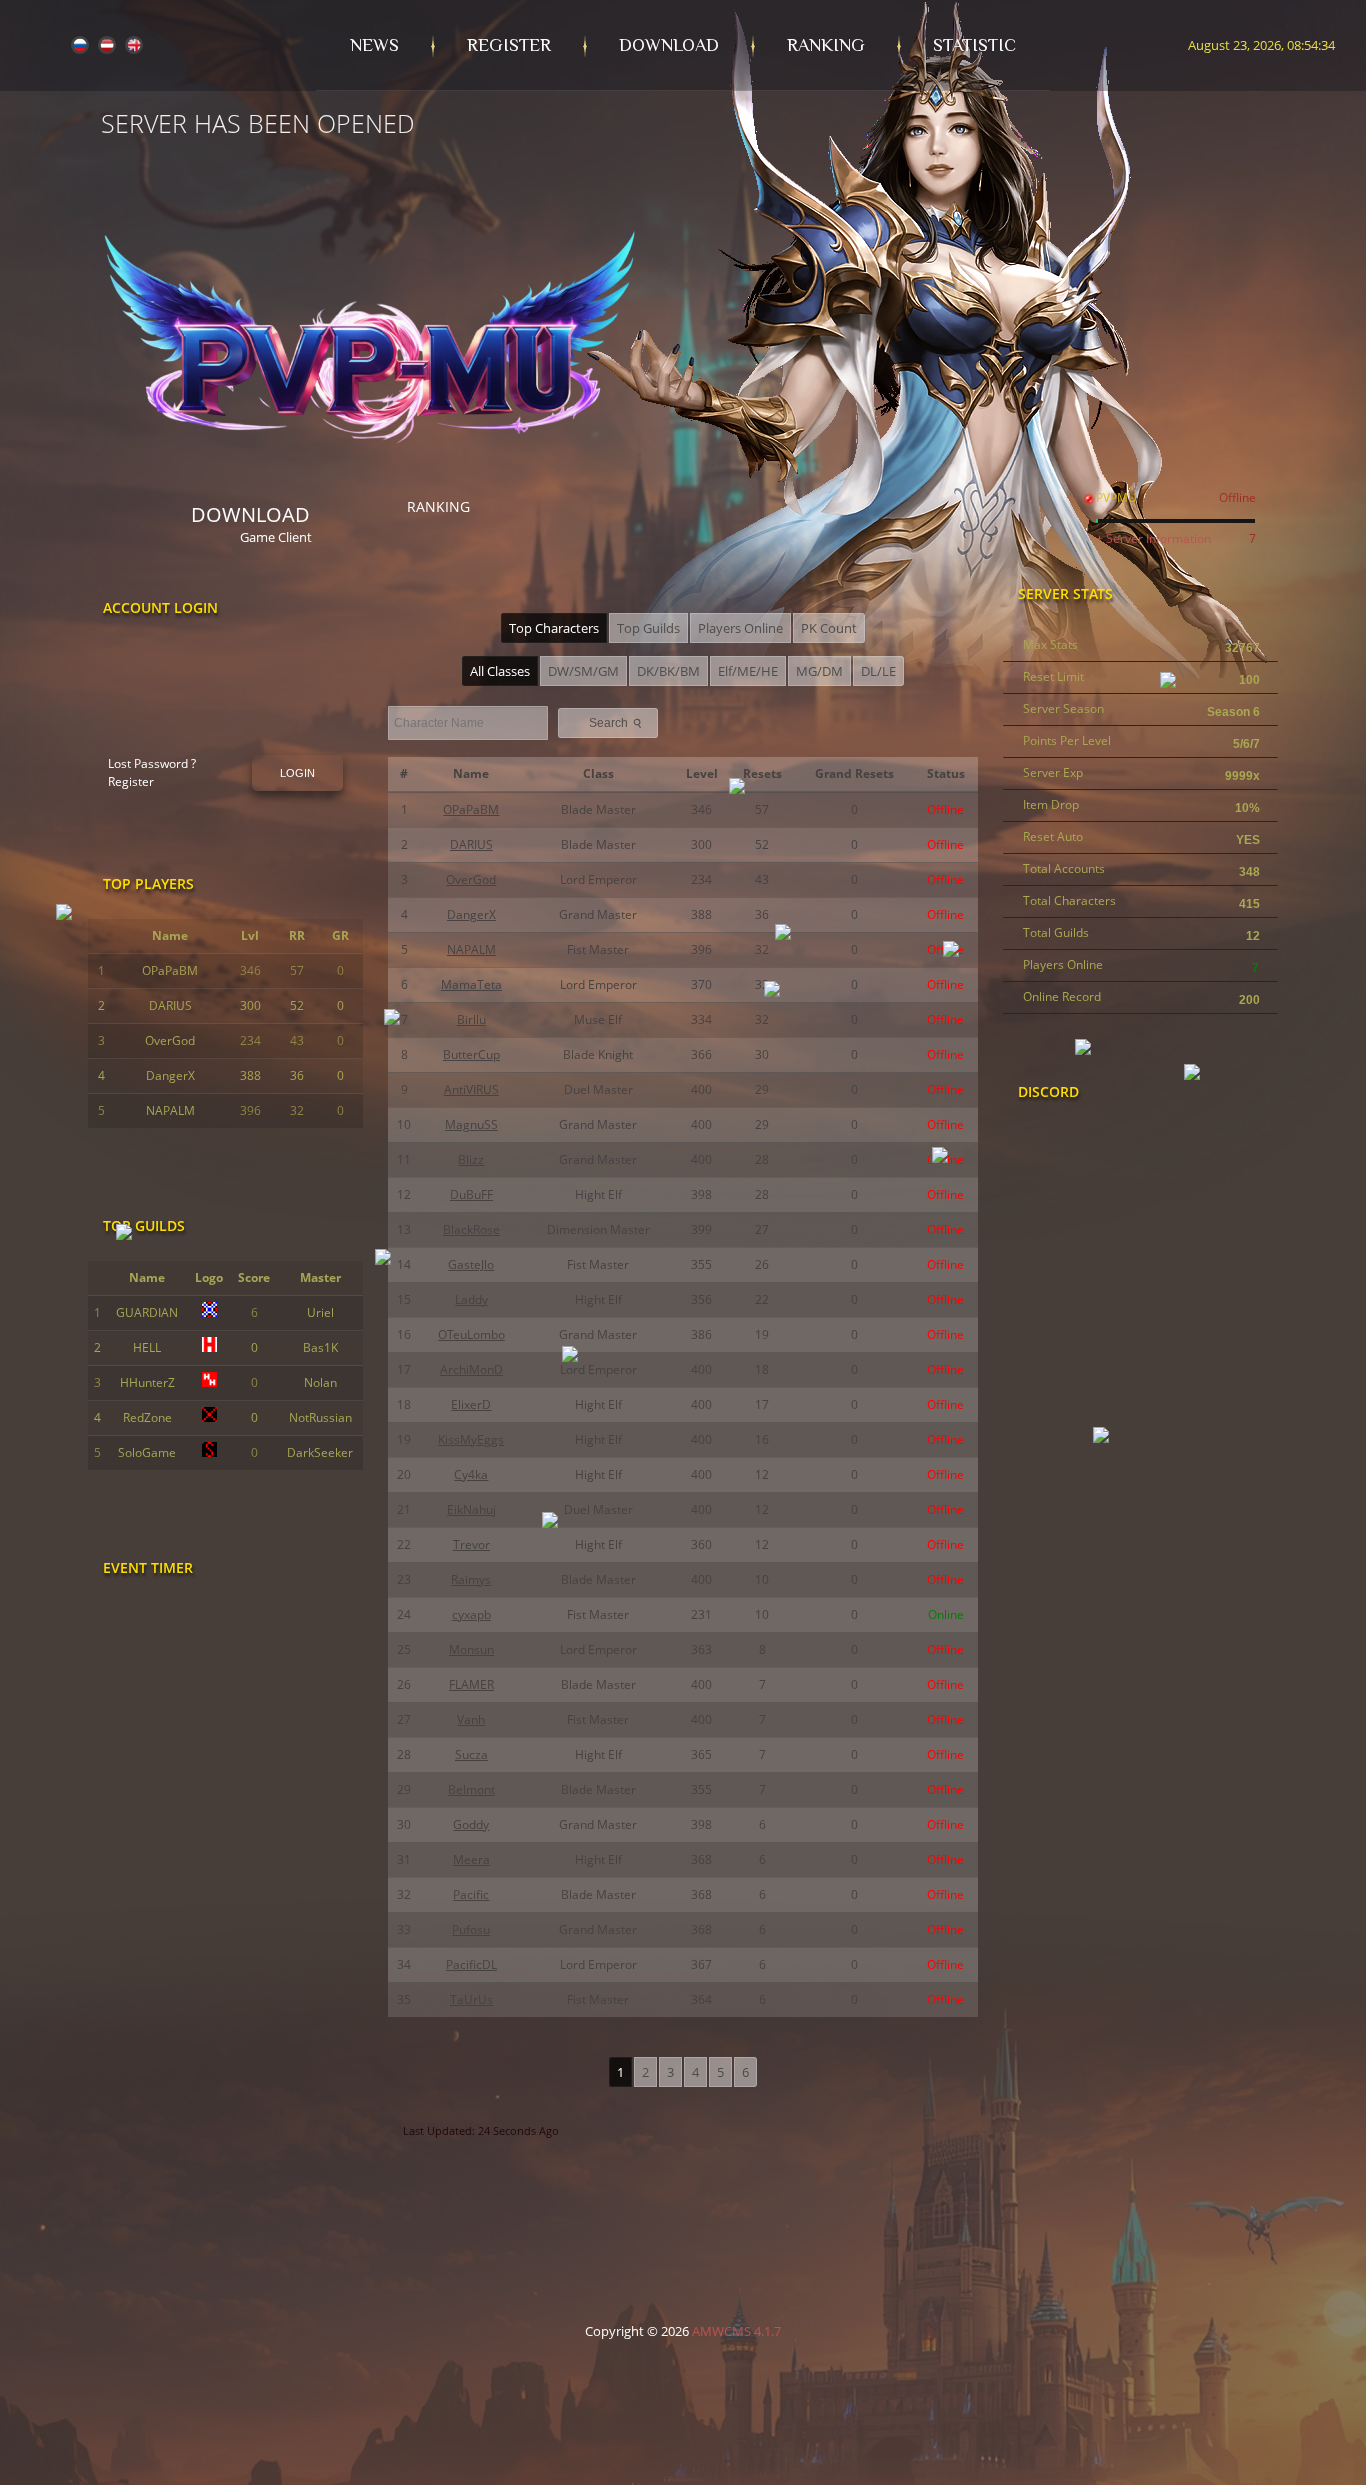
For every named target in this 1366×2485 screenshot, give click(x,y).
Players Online (740, 628)
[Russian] (80, 47)
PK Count (829, 628)
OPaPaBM (170, 970)
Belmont (471, 1789)
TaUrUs (471, 1999)
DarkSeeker (320, 1452)
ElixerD (471, 1404)
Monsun (471, 1649)
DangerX (170, 1075)
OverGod (170, 1040)
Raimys (471, 1579)
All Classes (500, 671)
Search (617, 722)
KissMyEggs (471, 1439)
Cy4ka (471, 1474)
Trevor (471, 1544)
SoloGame (147, 1452)
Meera (471, 1859)
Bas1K (320, 1347)
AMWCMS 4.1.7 (736, 2331)
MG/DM (819, 671)
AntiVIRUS (471, 1089)
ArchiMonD (471, 1369)
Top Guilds (648, 628)
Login (297, 773)
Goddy (471, 1824)
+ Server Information (1153, 538)
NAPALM (170, 1110)
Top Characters (554, 628)
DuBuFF (471, 1194)
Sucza (471, 1754)
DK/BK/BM (668, 671)
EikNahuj (471, 1509)
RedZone (147, 1417)
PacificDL (471, 1964)
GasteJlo (471, 1264)
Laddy (471, 1299)
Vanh (471, 1719)
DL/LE (878, 671)
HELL (147, 1347)
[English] (134, 47)
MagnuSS (471, 1124)
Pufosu (471, 1929)
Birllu (471, 1019)
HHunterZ (147, 1382)
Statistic (974, 45)
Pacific (471, 1894)
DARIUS (170, 1005)
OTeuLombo (471, 1334)
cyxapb (471, 1614)
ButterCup (471, 1054)
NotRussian (320, 1417)
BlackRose (471, 1229)
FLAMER (471, 1684)
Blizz (471, 1159)
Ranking (826, 45)
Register (509, 45)
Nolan (320, 1382)
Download (669, 45)
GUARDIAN (147, 1312)
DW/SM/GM (583, 671)
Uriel (320, 1312)
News (374, 45)
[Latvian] (107, 47)
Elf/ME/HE (748, 671)
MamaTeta (471, 984)
